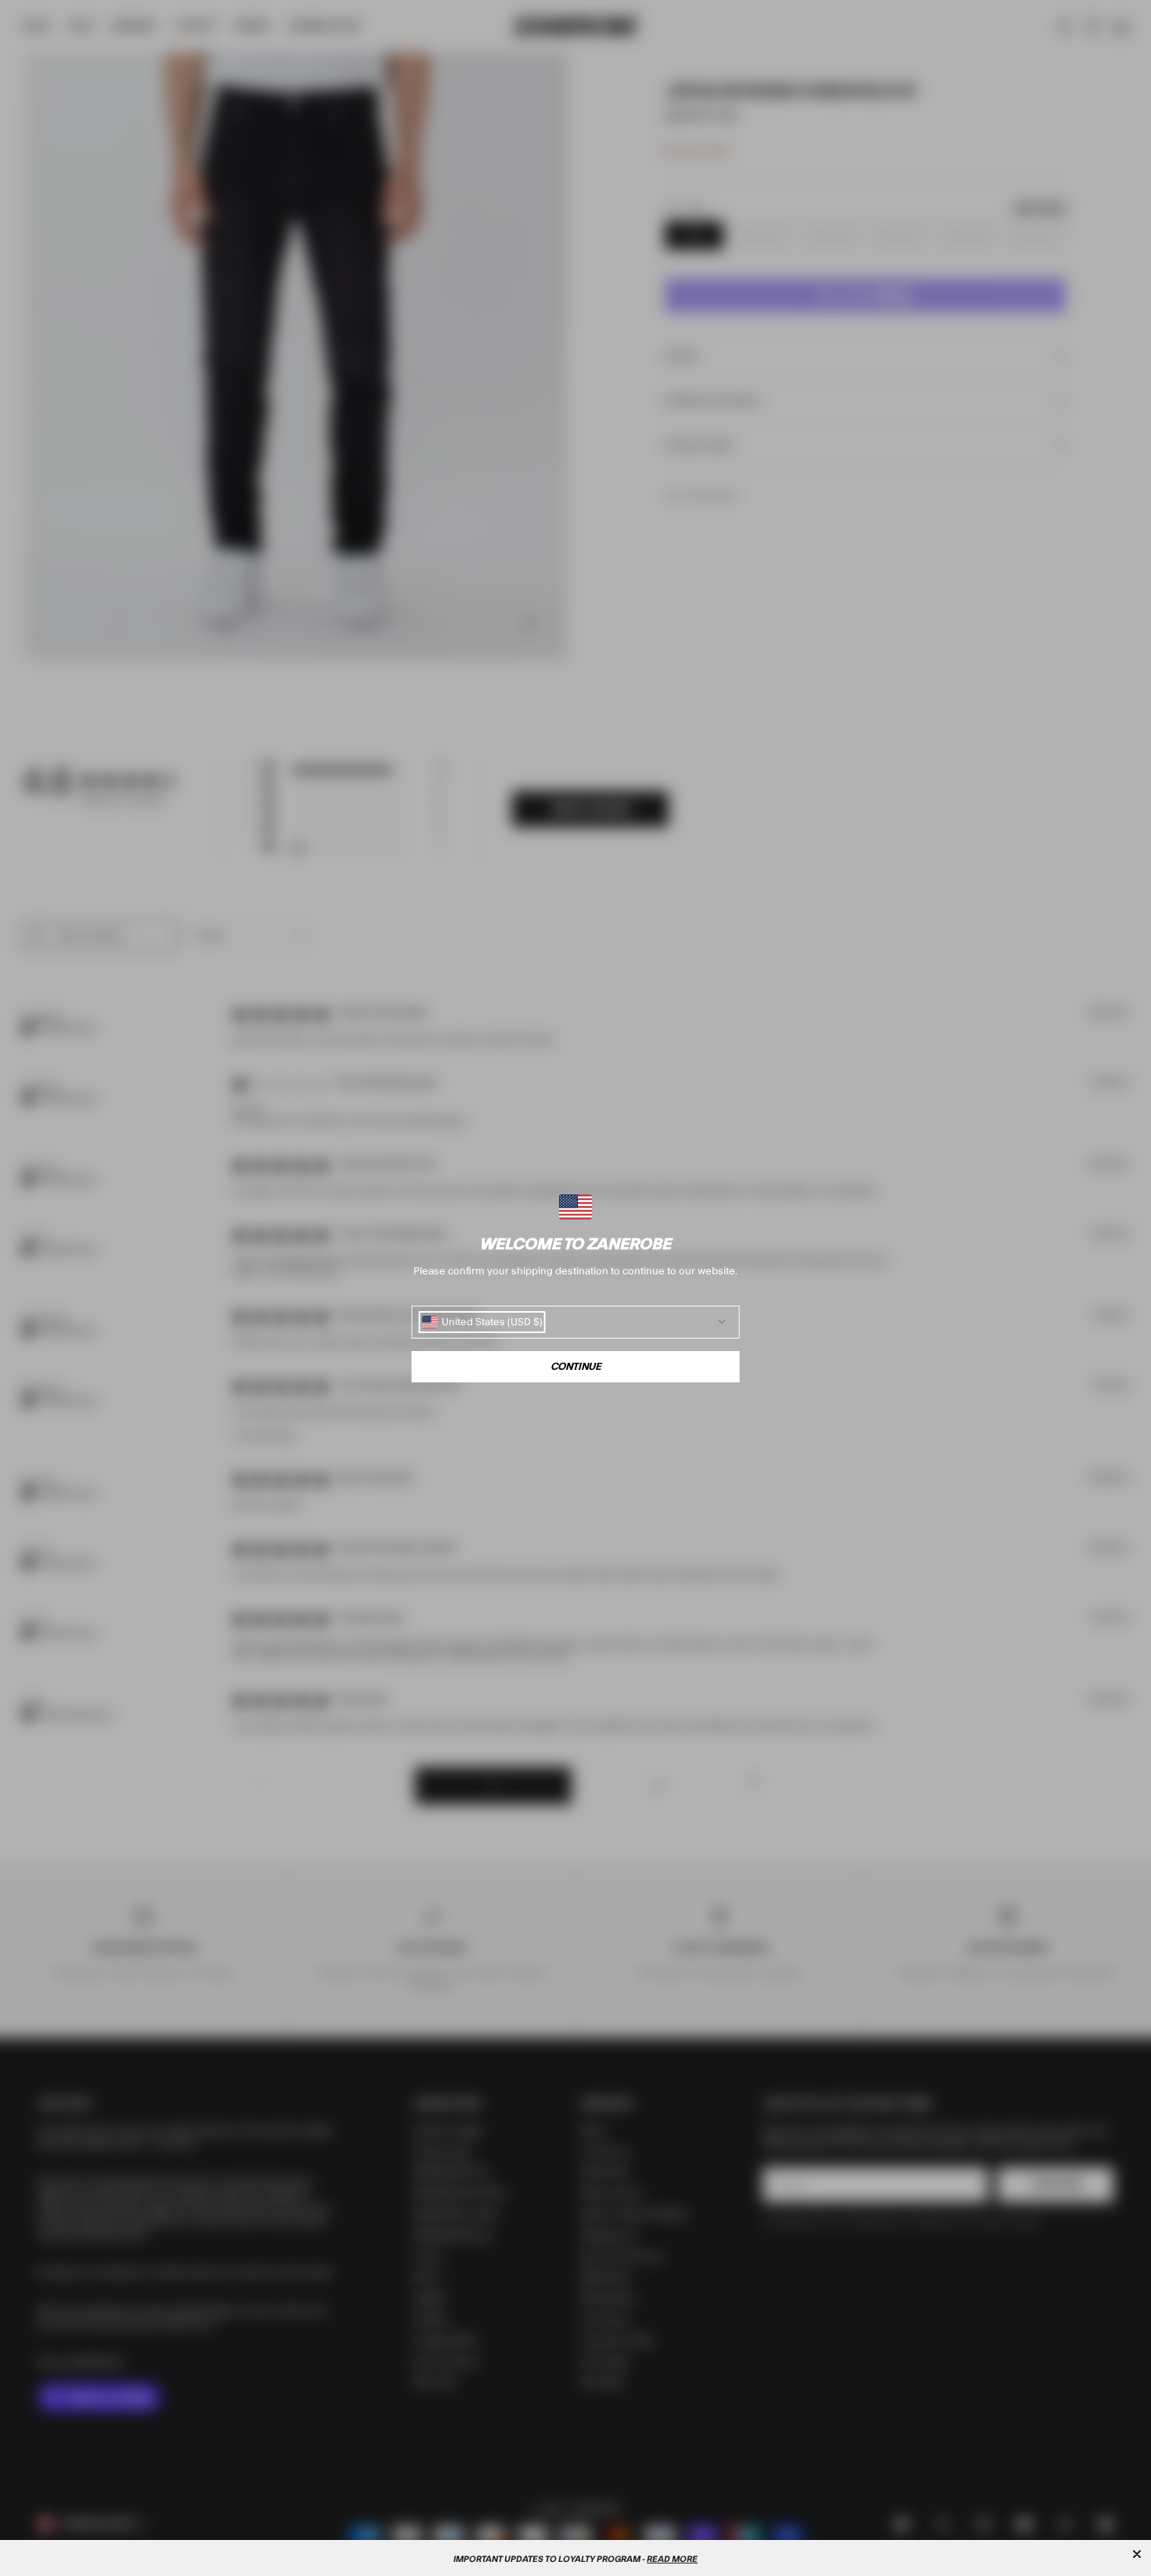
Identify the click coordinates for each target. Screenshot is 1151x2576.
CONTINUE (576, 1367)
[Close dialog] (1137, 2554)
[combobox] (482, 1322)
